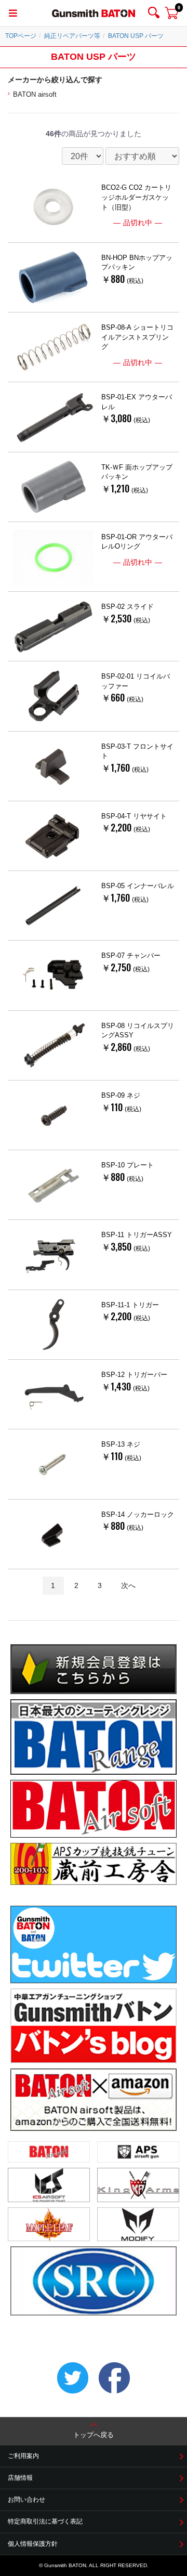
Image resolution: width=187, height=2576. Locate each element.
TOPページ (21, 36)
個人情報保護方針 (33, 2544)
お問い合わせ (26, 2500)
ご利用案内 (23, 2456)
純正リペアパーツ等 (72, 36)
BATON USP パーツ (136, 36)
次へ (128, 1585)
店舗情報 (20, 2478)
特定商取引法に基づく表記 (45, 2521)
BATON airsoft (35, 94)
